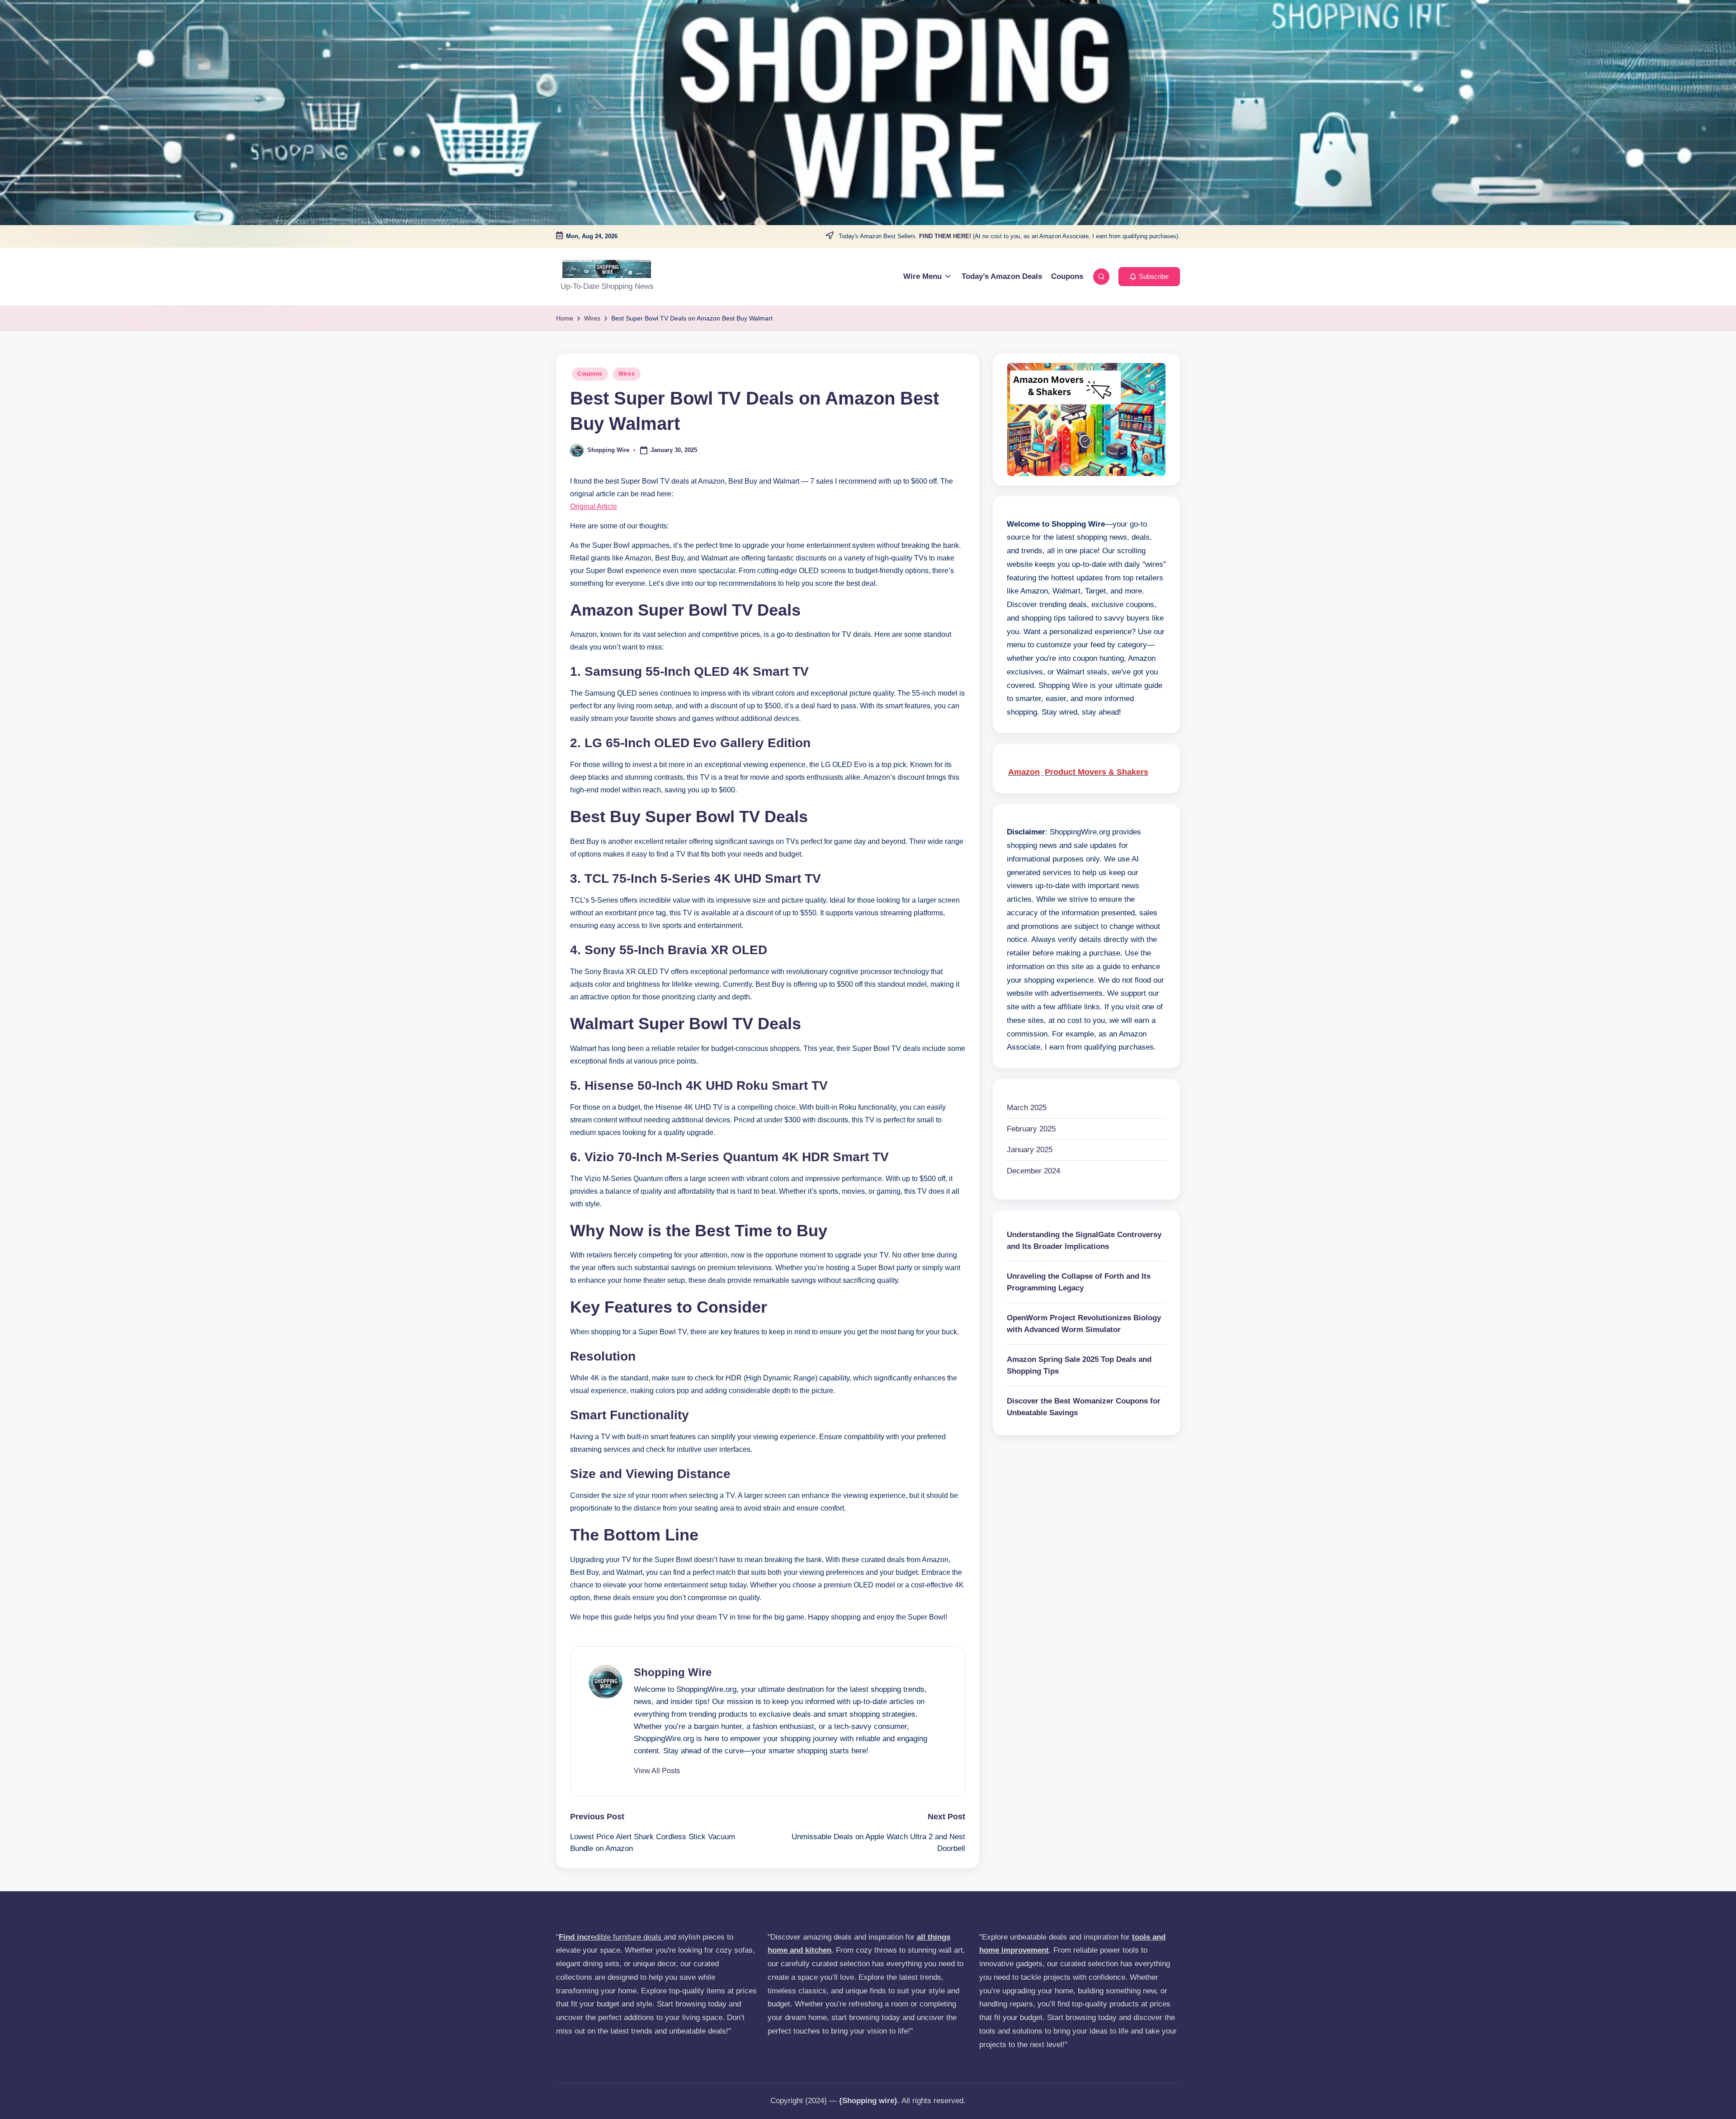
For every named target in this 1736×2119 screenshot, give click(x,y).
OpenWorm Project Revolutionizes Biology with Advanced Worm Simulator (1084, 1324)
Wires (627, 374)
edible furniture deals (611, 1937)
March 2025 (1027, 1108)
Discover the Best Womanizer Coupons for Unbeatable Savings (1084, 1407)
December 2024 (1033, 1171)
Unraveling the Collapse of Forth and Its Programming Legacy (1079, 1283)
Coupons (590, 374)
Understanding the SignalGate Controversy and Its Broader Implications (1084, 1241)
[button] (1149, 277)
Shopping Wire (673, 1672)
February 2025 (1031, 1129)
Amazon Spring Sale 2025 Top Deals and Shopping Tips (1079, 1366)
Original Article (594, 506)
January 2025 (1030, 1150)
